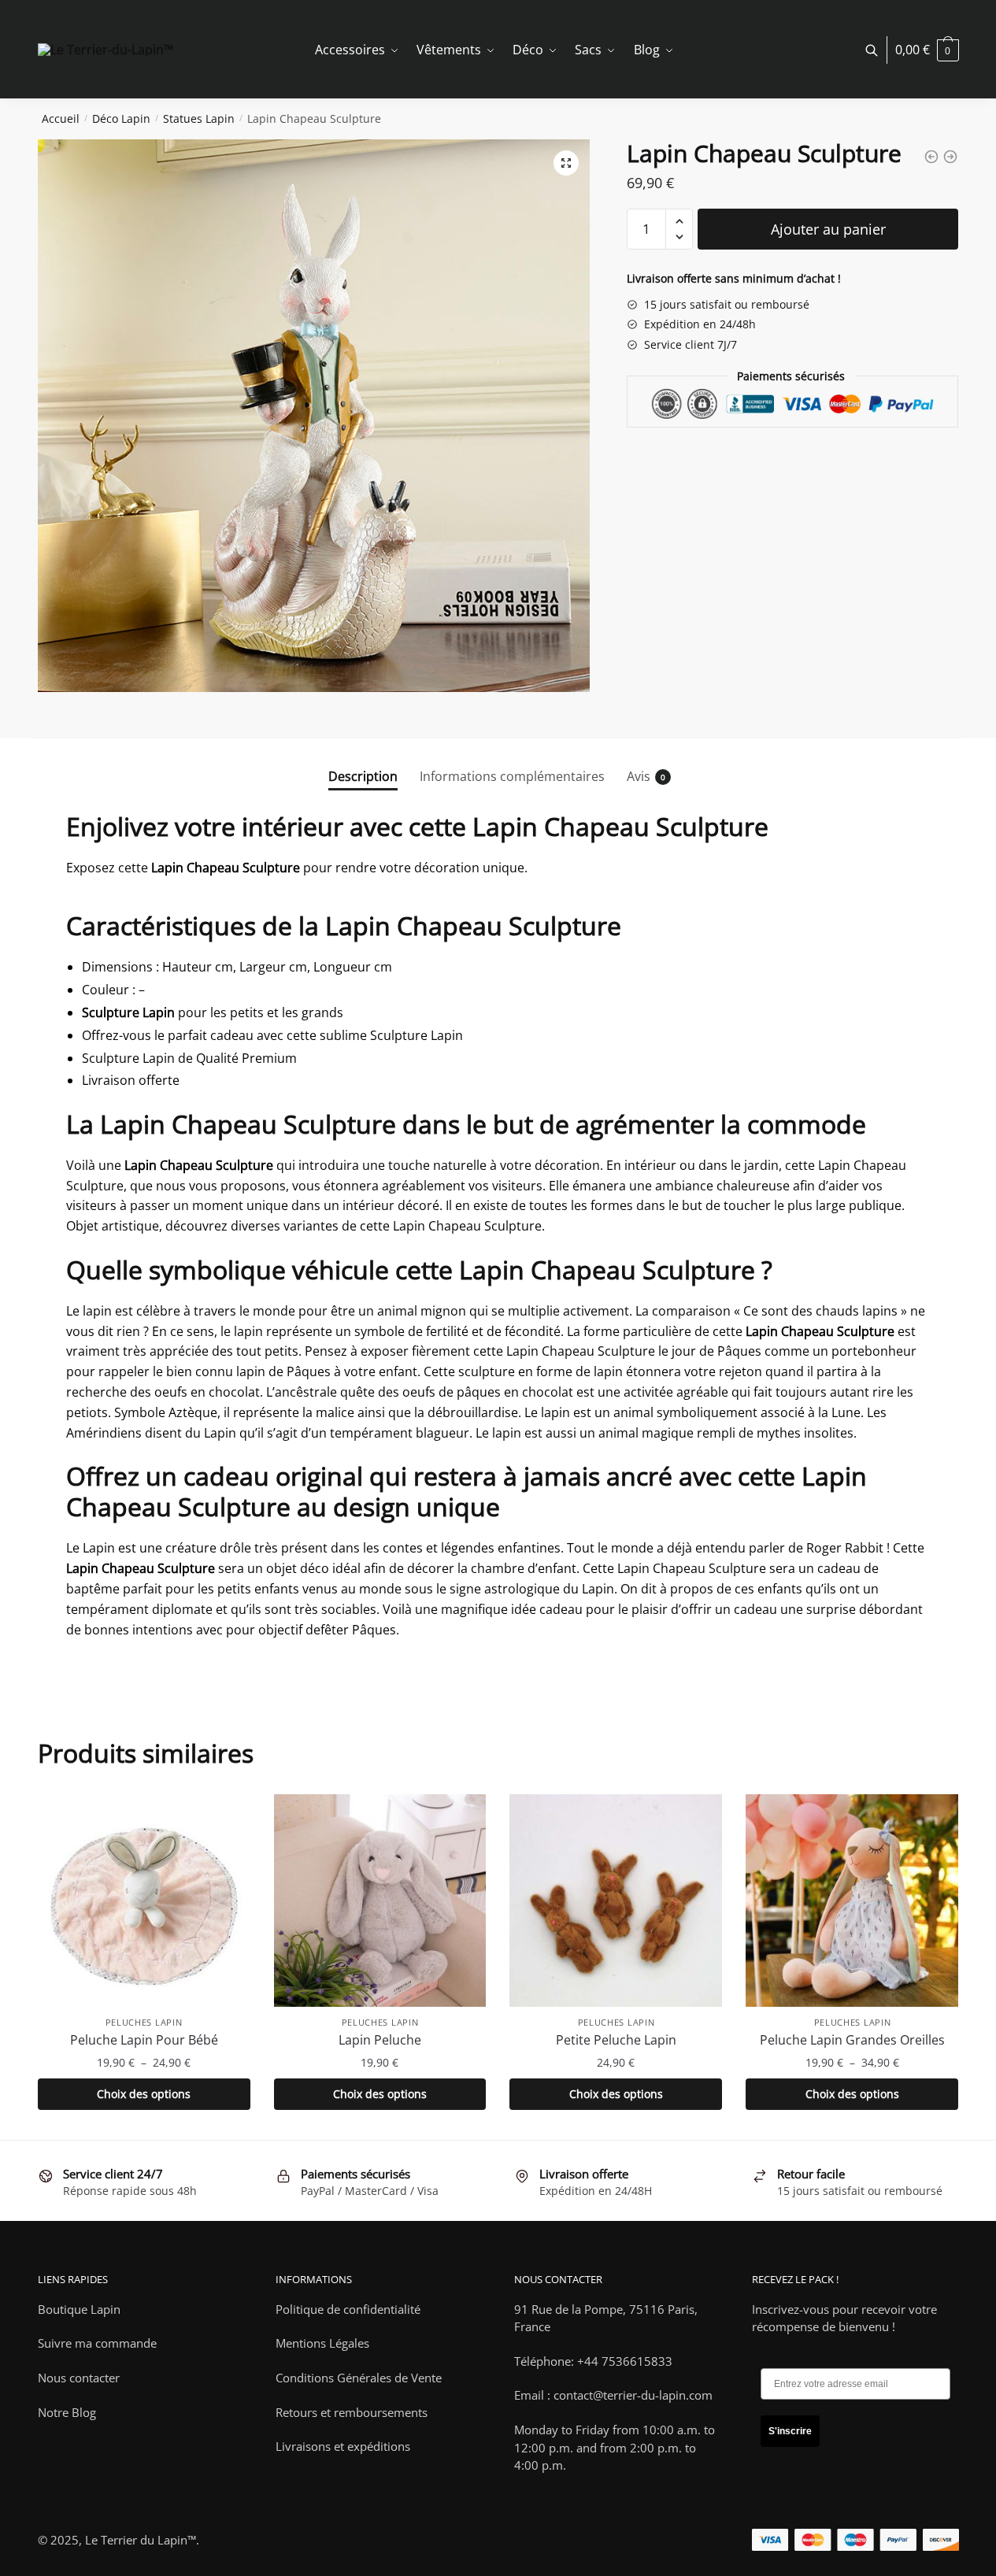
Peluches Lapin (144, 2022)
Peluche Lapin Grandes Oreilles (852, 2040)
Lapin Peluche (380, 2040)
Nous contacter (79, 2378)
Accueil (61, 118)
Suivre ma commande (97, 2343)
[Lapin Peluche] (380, 1901)
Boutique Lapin (79, 2309)
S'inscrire (790, 2431)
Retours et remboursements (352, 2412)
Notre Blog (67, 2412)
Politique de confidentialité (348, 2309)
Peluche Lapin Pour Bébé (144, 2040)
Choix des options (144, 2094)
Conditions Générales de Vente (359, 2378)
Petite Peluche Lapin (616, 2040)
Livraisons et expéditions (343, 2446)
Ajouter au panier (828, 229)
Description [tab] (363, 776)
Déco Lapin (121, 118)
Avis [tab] (639, 776)
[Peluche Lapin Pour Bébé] (144, 1901)
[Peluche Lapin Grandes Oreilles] (852, 1901)
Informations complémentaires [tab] (512, 776)
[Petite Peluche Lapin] (616, 1901)
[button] (566, 163)
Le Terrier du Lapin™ (141, 2540)
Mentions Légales (322, 2343)
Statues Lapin (199, 118)
